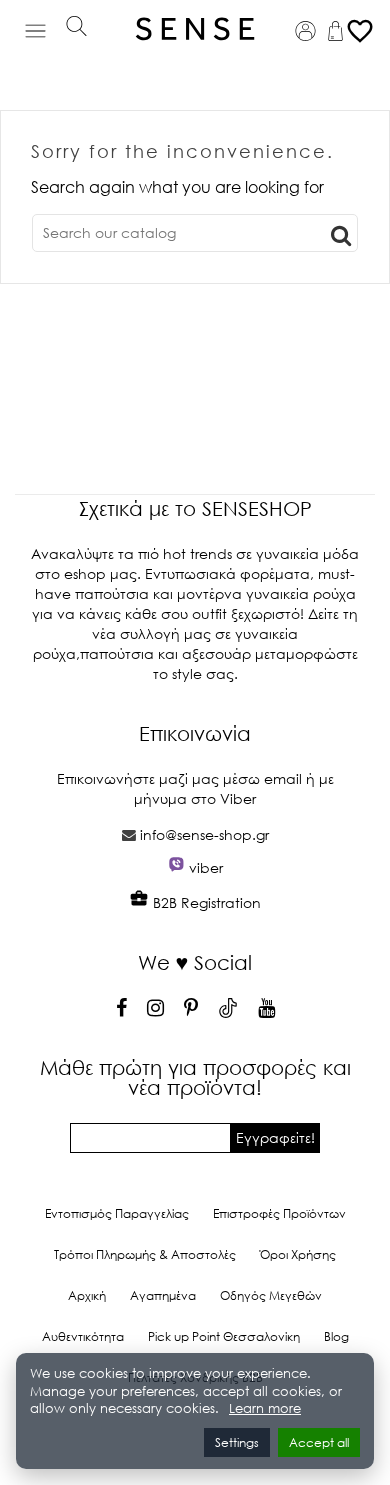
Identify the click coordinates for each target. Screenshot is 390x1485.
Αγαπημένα (163, 1295)
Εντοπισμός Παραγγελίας (117, 1213)
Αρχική (87, 1295)
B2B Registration (205, 902)
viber (206, 867)
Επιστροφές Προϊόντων (279, 1213)
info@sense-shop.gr (204, 834)
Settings (237, 1442)
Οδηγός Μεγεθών (271, 1295)
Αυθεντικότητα (83, 1336)
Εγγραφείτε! (275, 1137)
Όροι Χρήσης (298, 1254)
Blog (336, 1336)
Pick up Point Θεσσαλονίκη (224, 1336)
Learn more (265, 1408)
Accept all (319, 1442)
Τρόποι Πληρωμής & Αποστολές (145, 1254)
